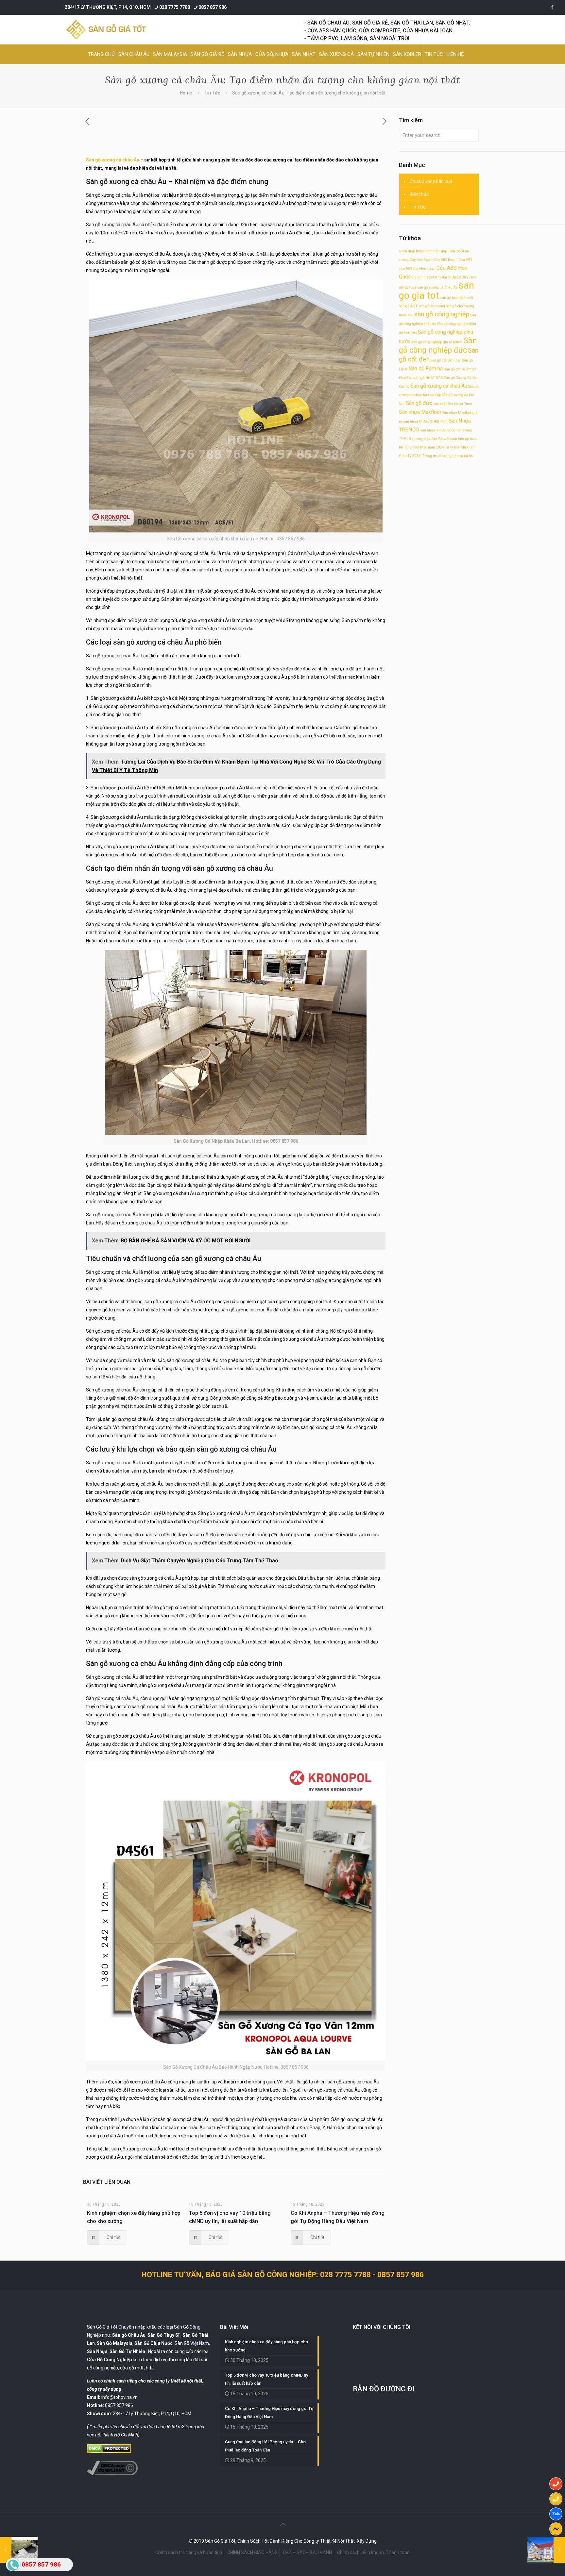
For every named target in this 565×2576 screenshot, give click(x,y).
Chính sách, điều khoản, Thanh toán (373, 2552)
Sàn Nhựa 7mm (460, 404)
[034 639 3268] (556, 2499)
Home (186, 93)
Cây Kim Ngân (421, 260)
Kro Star (441, 277)
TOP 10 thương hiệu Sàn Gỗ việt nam (428, 439)
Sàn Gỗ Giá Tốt (102, 2327)
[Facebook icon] (552, 7)
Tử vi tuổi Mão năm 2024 (424, 447)
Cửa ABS (465, 260)
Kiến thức (419, 194)
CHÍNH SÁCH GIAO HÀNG (252, 2552)
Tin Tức (212, 93)
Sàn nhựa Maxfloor (420, 412)
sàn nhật (440, 404)
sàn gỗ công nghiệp (442, 314)
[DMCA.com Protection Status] (109, 2451)
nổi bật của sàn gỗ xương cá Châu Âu (428, 287)
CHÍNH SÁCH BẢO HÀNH (307, 2552)
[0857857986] (556, 2514)
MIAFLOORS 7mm (462, 277)
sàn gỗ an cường (432, 306)
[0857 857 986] (556, 2484)
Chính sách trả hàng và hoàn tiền (189, 2552)
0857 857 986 (213, 7)
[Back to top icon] (282, 2524)
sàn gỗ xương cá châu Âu (153, 642)
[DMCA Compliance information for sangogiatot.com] (112, 2474)
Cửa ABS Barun (445, 260)
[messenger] (556, 2529)
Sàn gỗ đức (419, 403)
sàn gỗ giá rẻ (454, 369)
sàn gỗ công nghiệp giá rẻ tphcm (437, 342)
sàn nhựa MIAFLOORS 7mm (425, 421)
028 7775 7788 (175, 7)
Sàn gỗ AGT (408, 306)
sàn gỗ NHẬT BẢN (428, 378)
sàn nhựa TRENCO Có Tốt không (446, 430)
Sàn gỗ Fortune (426, 369)
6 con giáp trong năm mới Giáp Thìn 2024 (431, 251)
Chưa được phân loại (431, 181)
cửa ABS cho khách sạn (417, 269)
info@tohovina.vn (120, 2397)
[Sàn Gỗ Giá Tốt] (106, 30)
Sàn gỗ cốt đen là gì (446, 360)
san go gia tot (437, 290)
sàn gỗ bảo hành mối (457, 298)
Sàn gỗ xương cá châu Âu (113, 160)
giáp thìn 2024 (423, 277)
